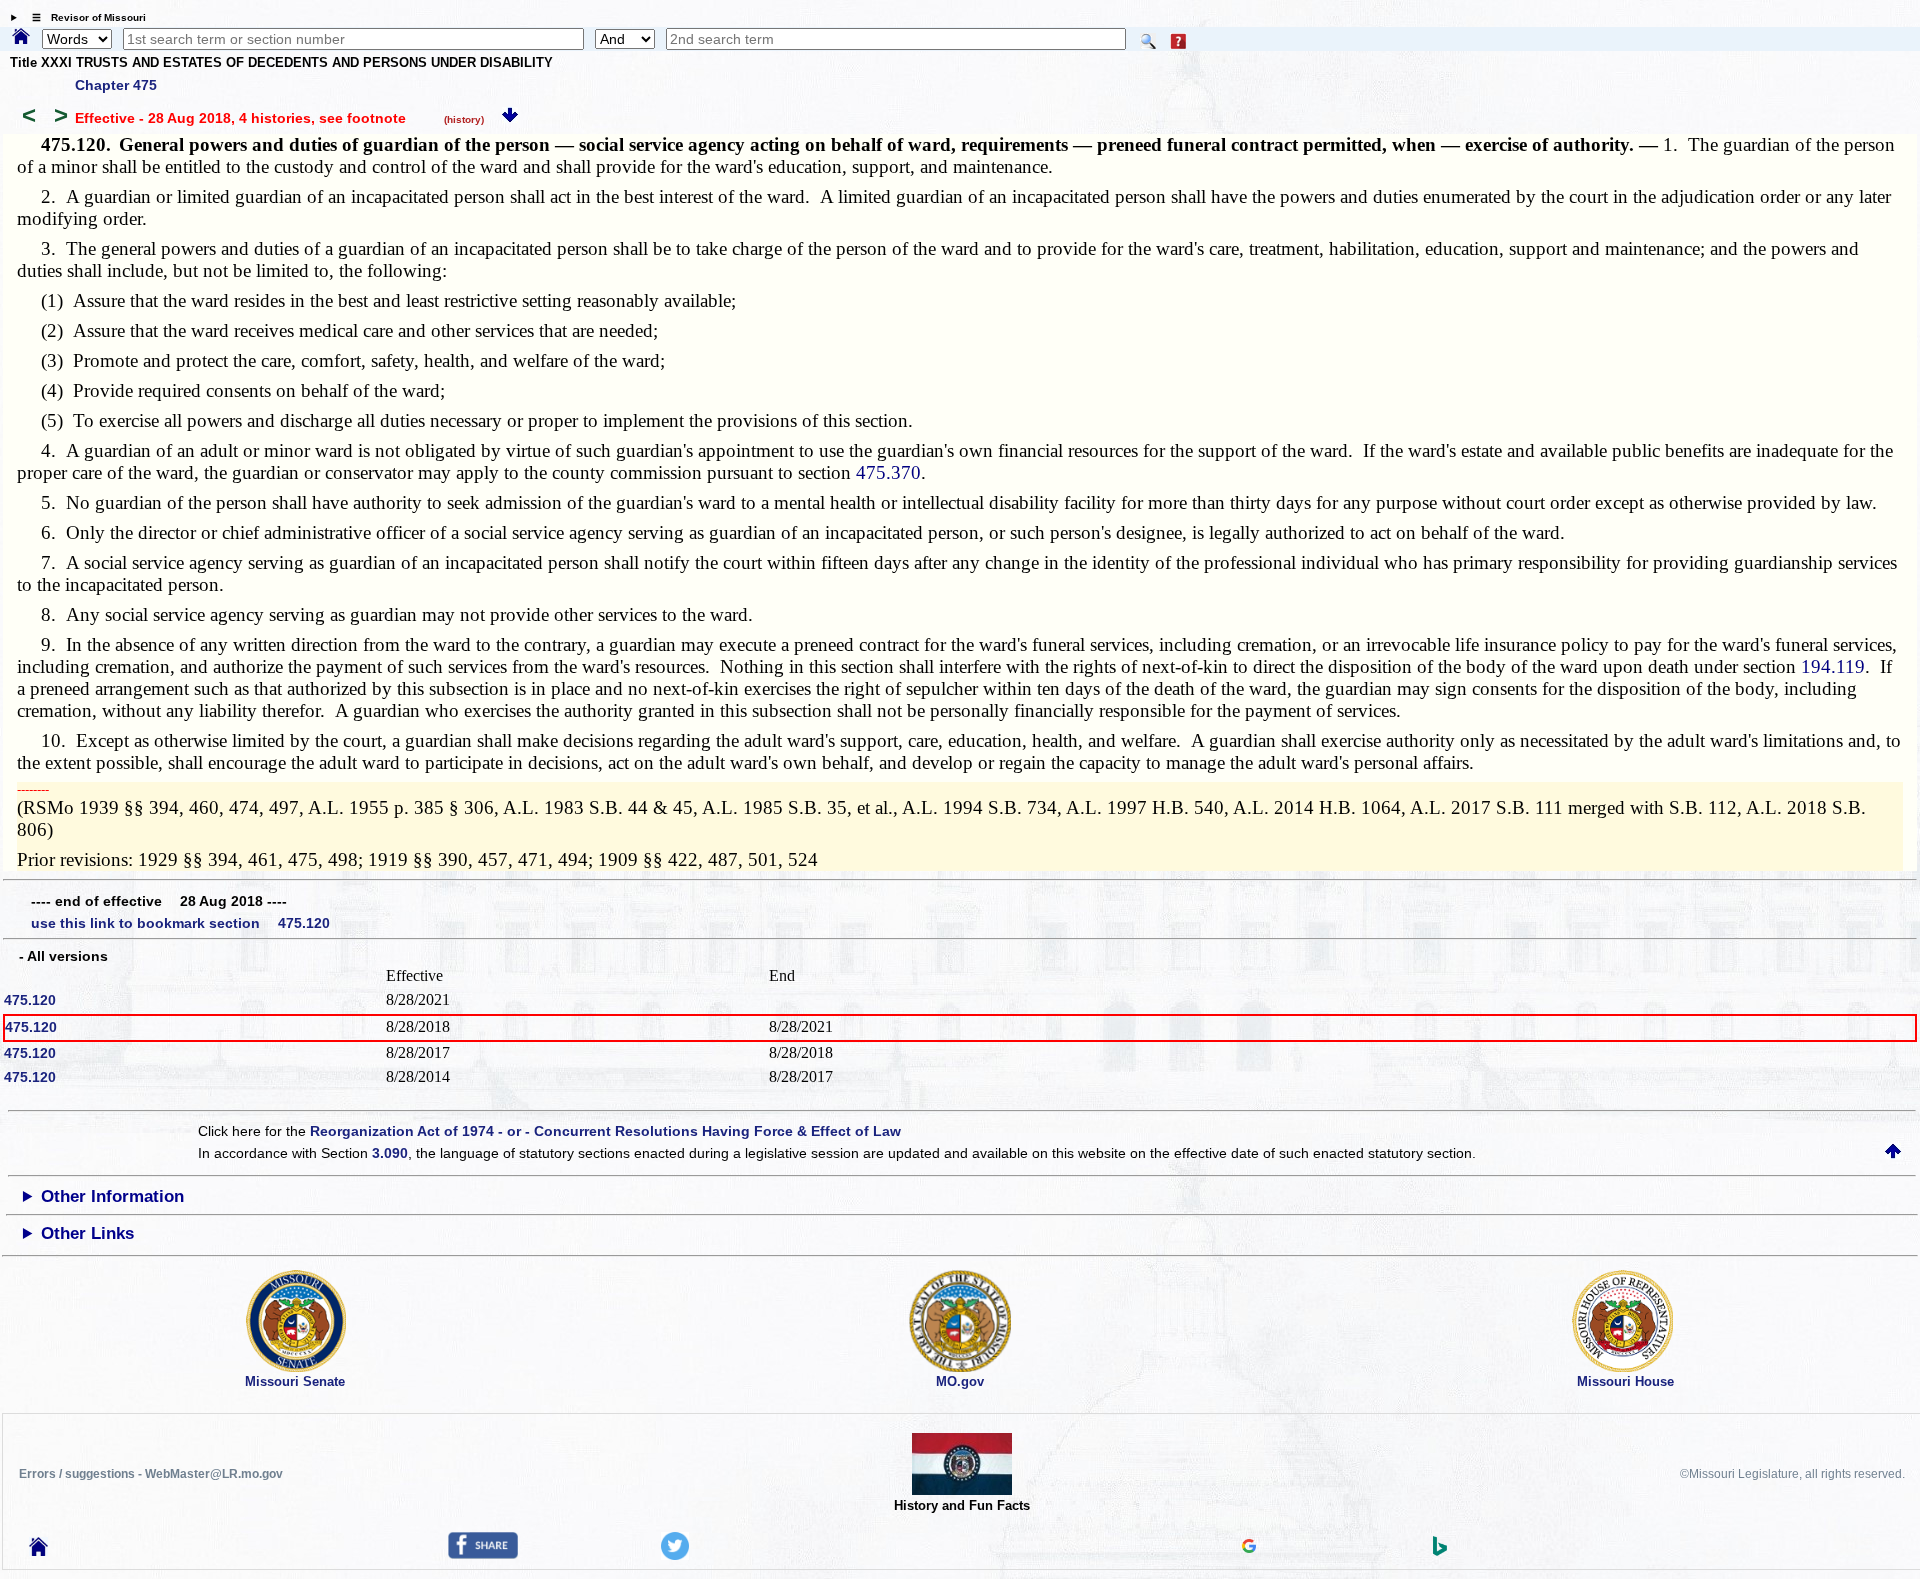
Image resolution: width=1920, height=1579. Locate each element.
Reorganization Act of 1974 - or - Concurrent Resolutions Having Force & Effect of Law (605, 1131)
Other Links (87, 1233)
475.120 (30, 1000)
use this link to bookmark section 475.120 (180, 923)
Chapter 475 (116, 85)
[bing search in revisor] (1440, 1551)
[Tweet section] (675, 1555)
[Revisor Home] (39, 1551)
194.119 (1833, 666)
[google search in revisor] (1249, 1548)
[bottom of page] (510, 118)
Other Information (112, 1196)
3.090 (390, 1153)
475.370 (888, 472)
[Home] (21, 38)
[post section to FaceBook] (483, 1554)
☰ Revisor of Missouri (84, 17)
